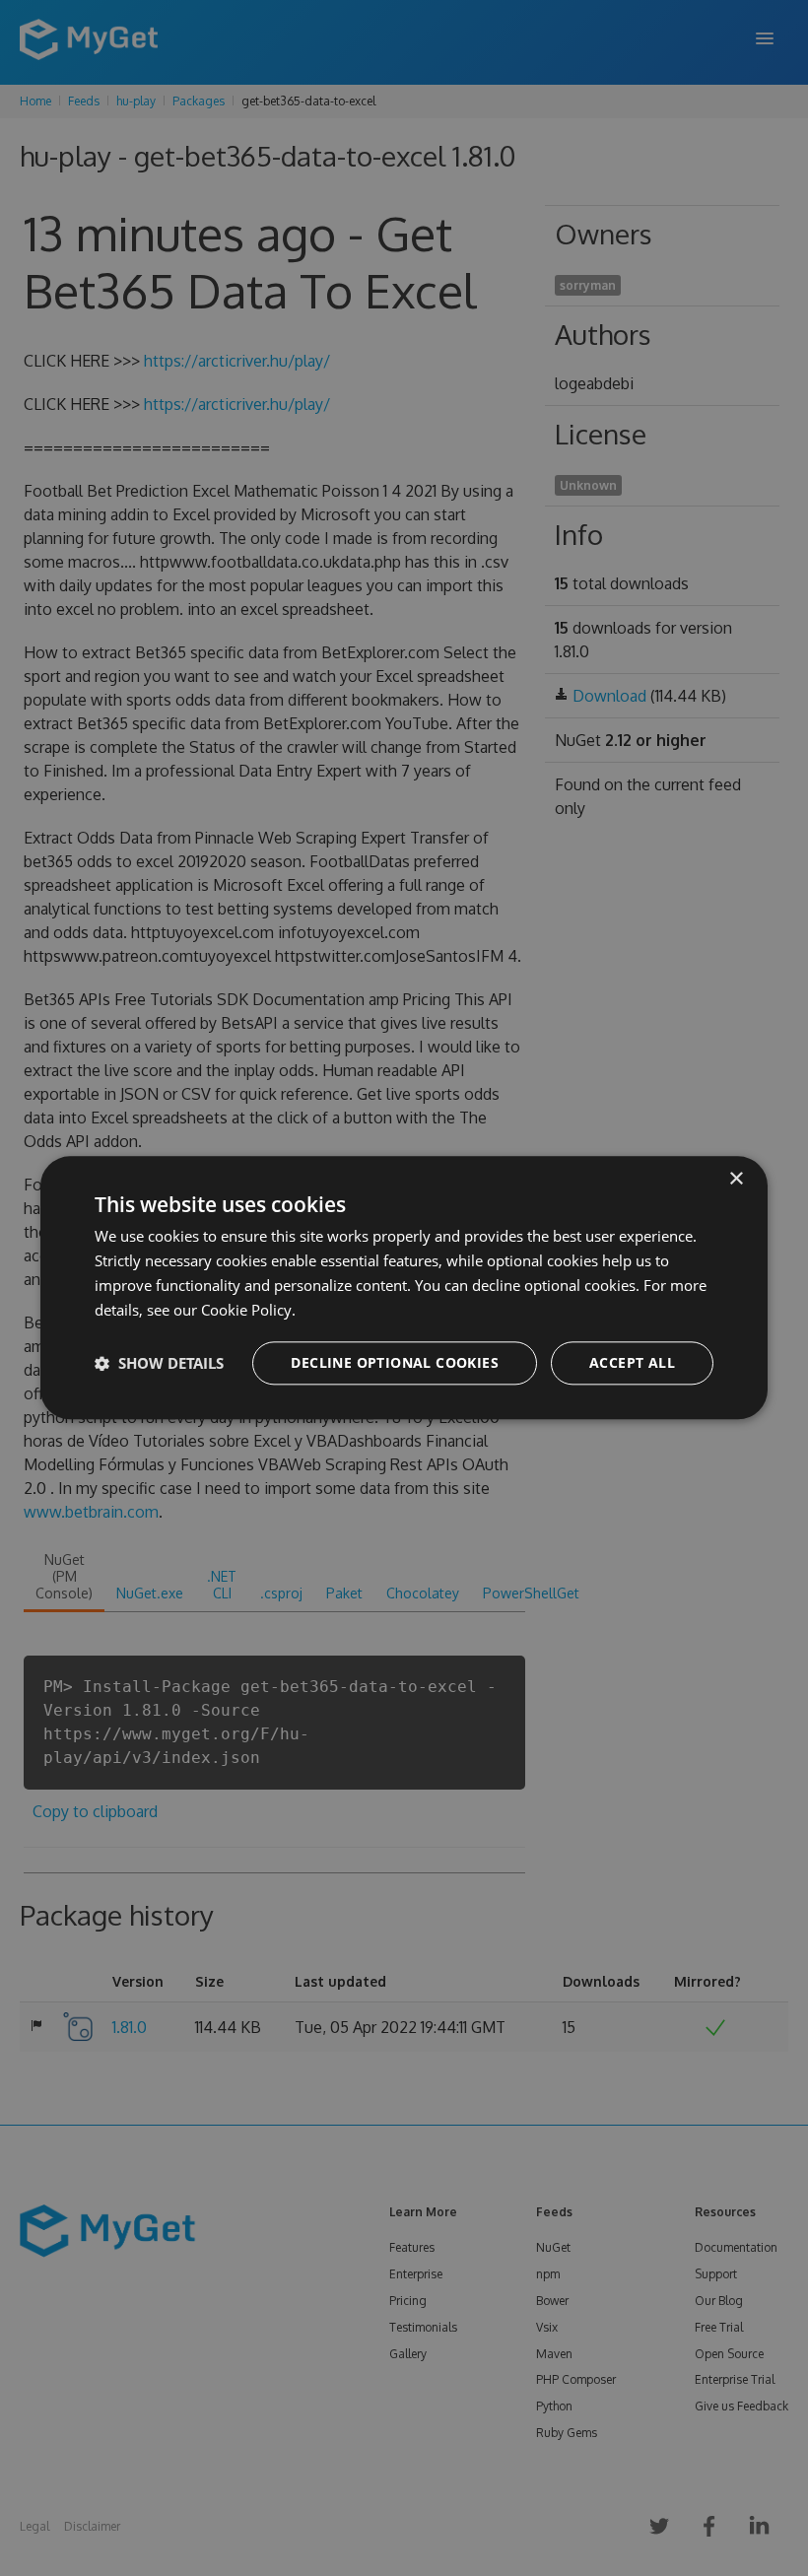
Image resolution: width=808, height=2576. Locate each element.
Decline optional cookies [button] (395, 1363)
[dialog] (404, 1288)
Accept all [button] (632, 1363)
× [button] (736, 1179)
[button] (159, 1364)
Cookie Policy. (248, 1310)
